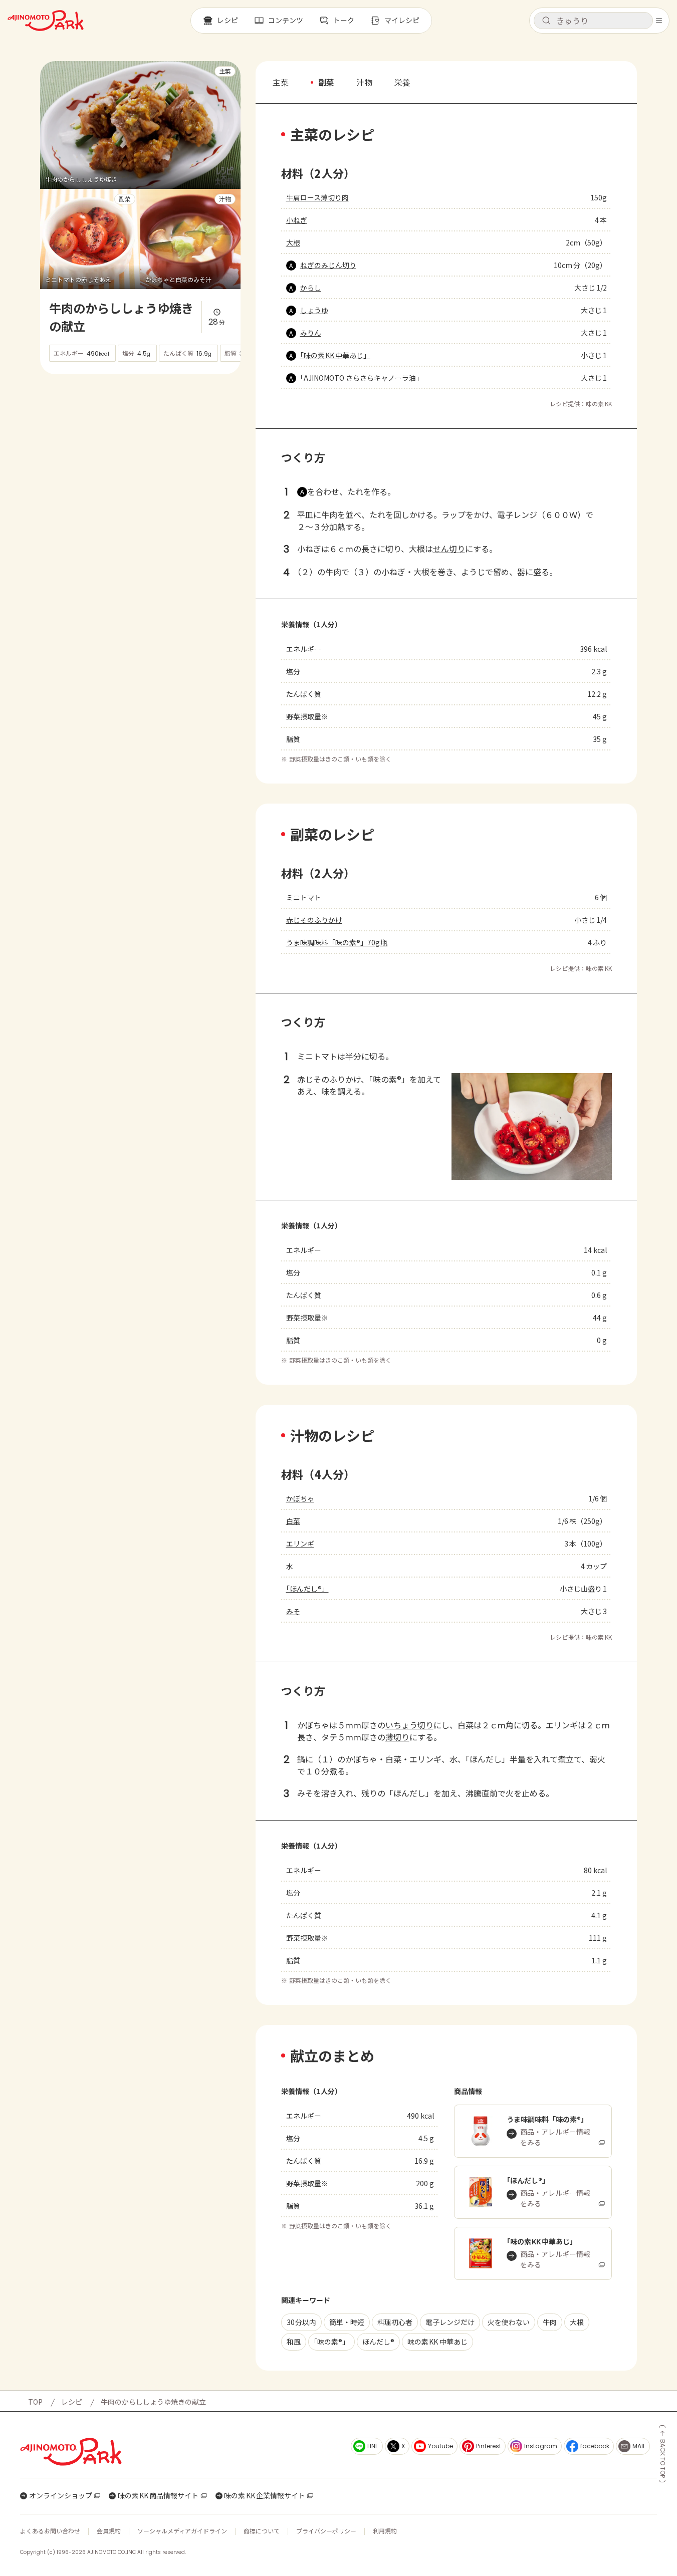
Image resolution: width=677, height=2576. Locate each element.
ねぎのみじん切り (328, 265)
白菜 (293, 1521)
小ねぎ (297, 220)
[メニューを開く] (659, 21)
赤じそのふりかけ (314, 920)
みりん (311, 333)
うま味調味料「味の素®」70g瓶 (337, 942)
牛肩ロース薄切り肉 (317, 197)
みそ (293, 1611)
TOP (35, 2402)
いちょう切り (409, 1725)
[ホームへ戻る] (46, 21)
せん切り (449, 549)
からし (311, 288)
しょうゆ (314, 310)
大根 (293, 242)
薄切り (397, 1737)
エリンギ (300, 1543)
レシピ (72, 2402)
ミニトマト (304, 897)
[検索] (546, 21)
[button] (593, 21)
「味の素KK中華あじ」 (335, 355)
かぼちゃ (300, 1498)
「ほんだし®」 (307, 1589)
